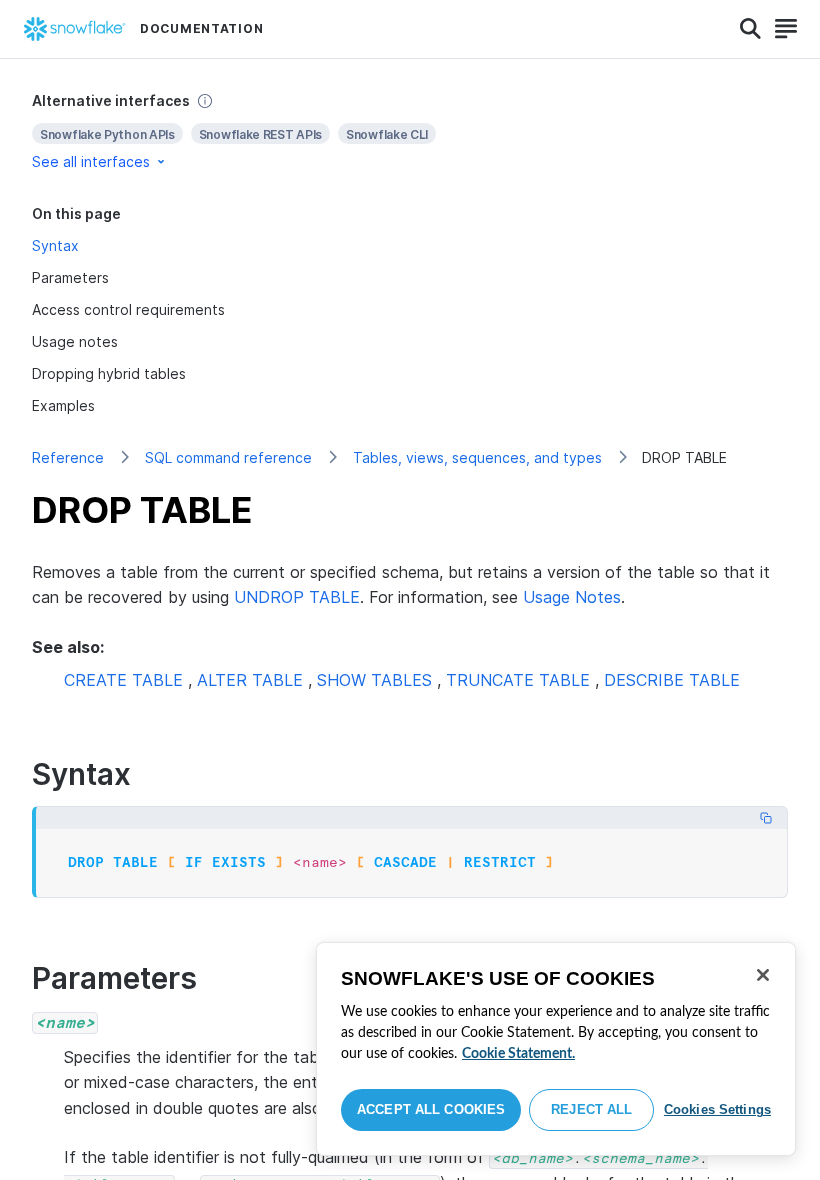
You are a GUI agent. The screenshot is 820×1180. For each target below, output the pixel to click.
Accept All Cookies (431, 1109)
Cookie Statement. (518, 1054)
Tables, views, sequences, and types (477, 457)
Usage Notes (572, 597)
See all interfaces (91, 161)
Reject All (591, 1109)
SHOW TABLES (374, 680)
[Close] (763, 975)
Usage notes (75, 341)
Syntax (55, 245)
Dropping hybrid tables (109, 373)
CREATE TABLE (123, 680)
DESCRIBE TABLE (672, 680)
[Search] (750, 29)
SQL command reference (228, 457)
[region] (556, 1049)
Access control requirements (128, 309)
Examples (63, 405)
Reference (68, 457)
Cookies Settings (717, 1109)
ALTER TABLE (250, 680)
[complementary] (410, 131)
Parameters (70, 277)
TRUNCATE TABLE (518, 680)
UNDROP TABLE (297, 597)
